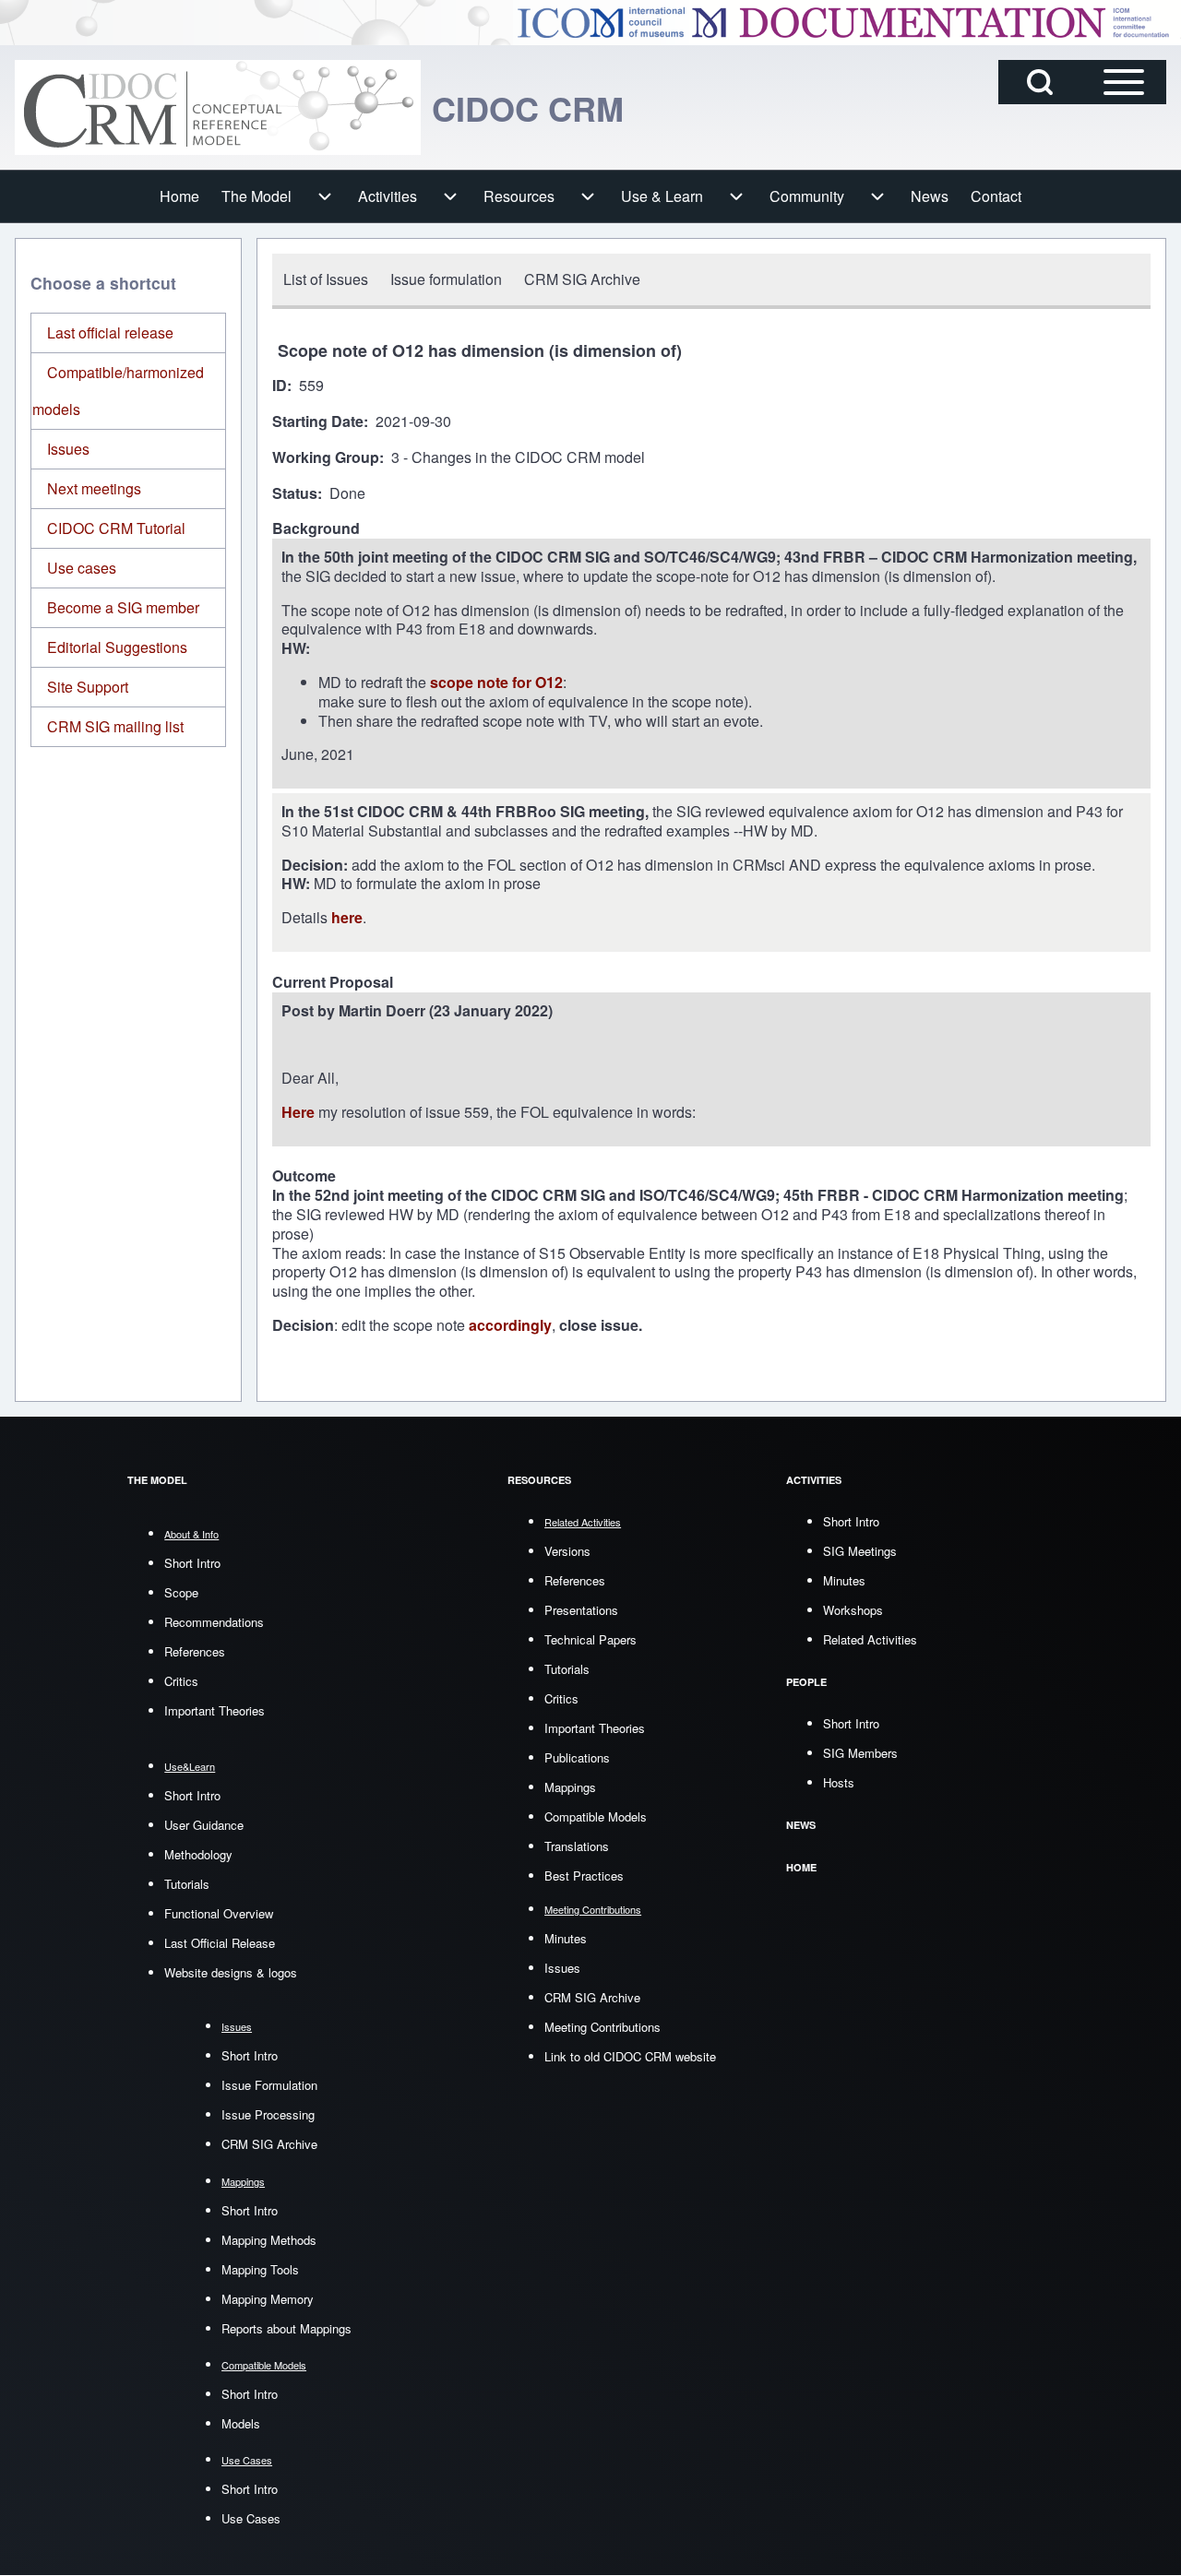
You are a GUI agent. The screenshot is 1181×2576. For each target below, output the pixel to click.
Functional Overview (219, 1913)
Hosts (839, 1782)
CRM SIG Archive (269, 2144)
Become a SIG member (123, 607)
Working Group (326, 458)
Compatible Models (596, 1816)
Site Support (88, 687)
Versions (567, 1551)
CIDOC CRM (528, 108)
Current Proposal (333, 983)
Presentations (581, 1610)
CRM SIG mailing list (115, 726)
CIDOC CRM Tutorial (116, 528)
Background (316, 529)
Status (295, 494)
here (347, 917)
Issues (68, 449)
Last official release (110, 332)
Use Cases (251, 2518)
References (195, 1651)
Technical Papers (590, 1639)
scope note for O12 (496, 682)
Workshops (853, 1610)
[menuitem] (179, 196)
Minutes (566, 1938)
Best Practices (584, 1876)
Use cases (82, 568)
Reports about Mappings (286, 2328)
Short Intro (192, 1563)
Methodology (198, 1854)
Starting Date (318, 422)
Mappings (570, 1787)
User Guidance (204, 1825)
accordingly (510, 1325)
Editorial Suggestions (117, 647)
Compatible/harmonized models (118, 391)
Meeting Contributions (602, 2027)
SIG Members (860, 1753)
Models (241, 2423)
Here (300, 1112)
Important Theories (215, 1710)
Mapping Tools (260, 2269)
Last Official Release (220, 1943)
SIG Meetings (860, 1551)
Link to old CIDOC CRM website (630, 2056)
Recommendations (214, 1622)
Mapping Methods (269, 2240)
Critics (181, 1681)
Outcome (304, 1176)
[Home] (218, 107)
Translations (577, 1846)
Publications (577, 1757)
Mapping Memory (268, 2299)
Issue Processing (268, 2114)
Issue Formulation (269, 2085)
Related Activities (870, 1639)
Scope (181, 1592)
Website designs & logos (231, 1972)
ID (280, 386)
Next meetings (94, 488)
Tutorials (187, 1884)
